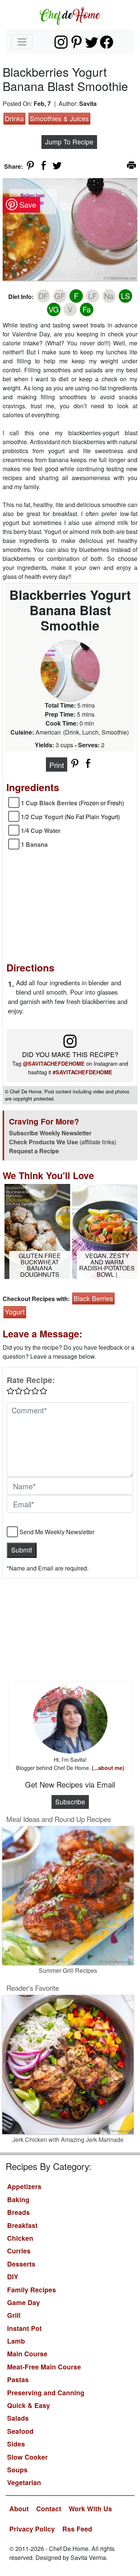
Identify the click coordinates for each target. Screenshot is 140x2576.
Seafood (20, 2431)
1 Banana (34, 844)
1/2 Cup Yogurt (70, 817)
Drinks (14, 118)
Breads (18, 2212)
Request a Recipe (34, 1151)
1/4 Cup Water (41, 831)
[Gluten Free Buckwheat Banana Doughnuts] (37, 1231)
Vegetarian (24, 2482)
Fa (87, 309)
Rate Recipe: (31, 1380)
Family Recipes (32, 2290)
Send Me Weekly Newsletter (57, 1532)
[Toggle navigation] (22, 42)
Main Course (27, 2354)
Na (109, 296)
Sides (16, 2444)
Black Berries (93, 1298)
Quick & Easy (29, 2405)
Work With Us (90, 2508)
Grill (14, 2315)
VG (54, 309)
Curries (19, 2251)
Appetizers (24, 2186)
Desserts (21, 2264)
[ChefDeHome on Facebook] (107, 42)
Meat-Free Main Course (44, 2367)
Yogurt (15, 1312)
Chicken (20, 2238)
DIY (13, 2276)
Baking (18, 2199)
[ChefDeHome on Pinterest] (76, 42)
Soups (17, 2470)
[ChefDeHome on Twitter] (92, 42)
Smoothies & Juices (59, 118)
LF (92, 296)
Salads (18, 2418)
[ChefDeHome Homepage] (70, 15)
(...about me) (108, 1768)
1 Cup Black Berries (72, 803)
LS (125, 296)
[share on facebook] (44, 165)
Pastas (18, 2379)
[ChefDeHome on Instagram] (61, 42)
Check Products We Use (43, 1142)
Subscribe (70, 1802)
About (19, 2508)
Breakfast (22, 2225)
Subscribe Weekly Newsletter (50, 1133)
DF (43, 296)
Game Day (24, 2302)
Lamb (16, 2341)
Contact (49, 2508)
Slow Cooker (27, 2457)
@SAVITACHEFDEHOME (54, 1063)
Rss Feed (77, 2529)
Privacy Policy (32, 2529)
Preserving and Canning (46, 2392)
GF (60, 296)
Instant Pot (24, 2328)
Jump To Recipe (69, 142)
